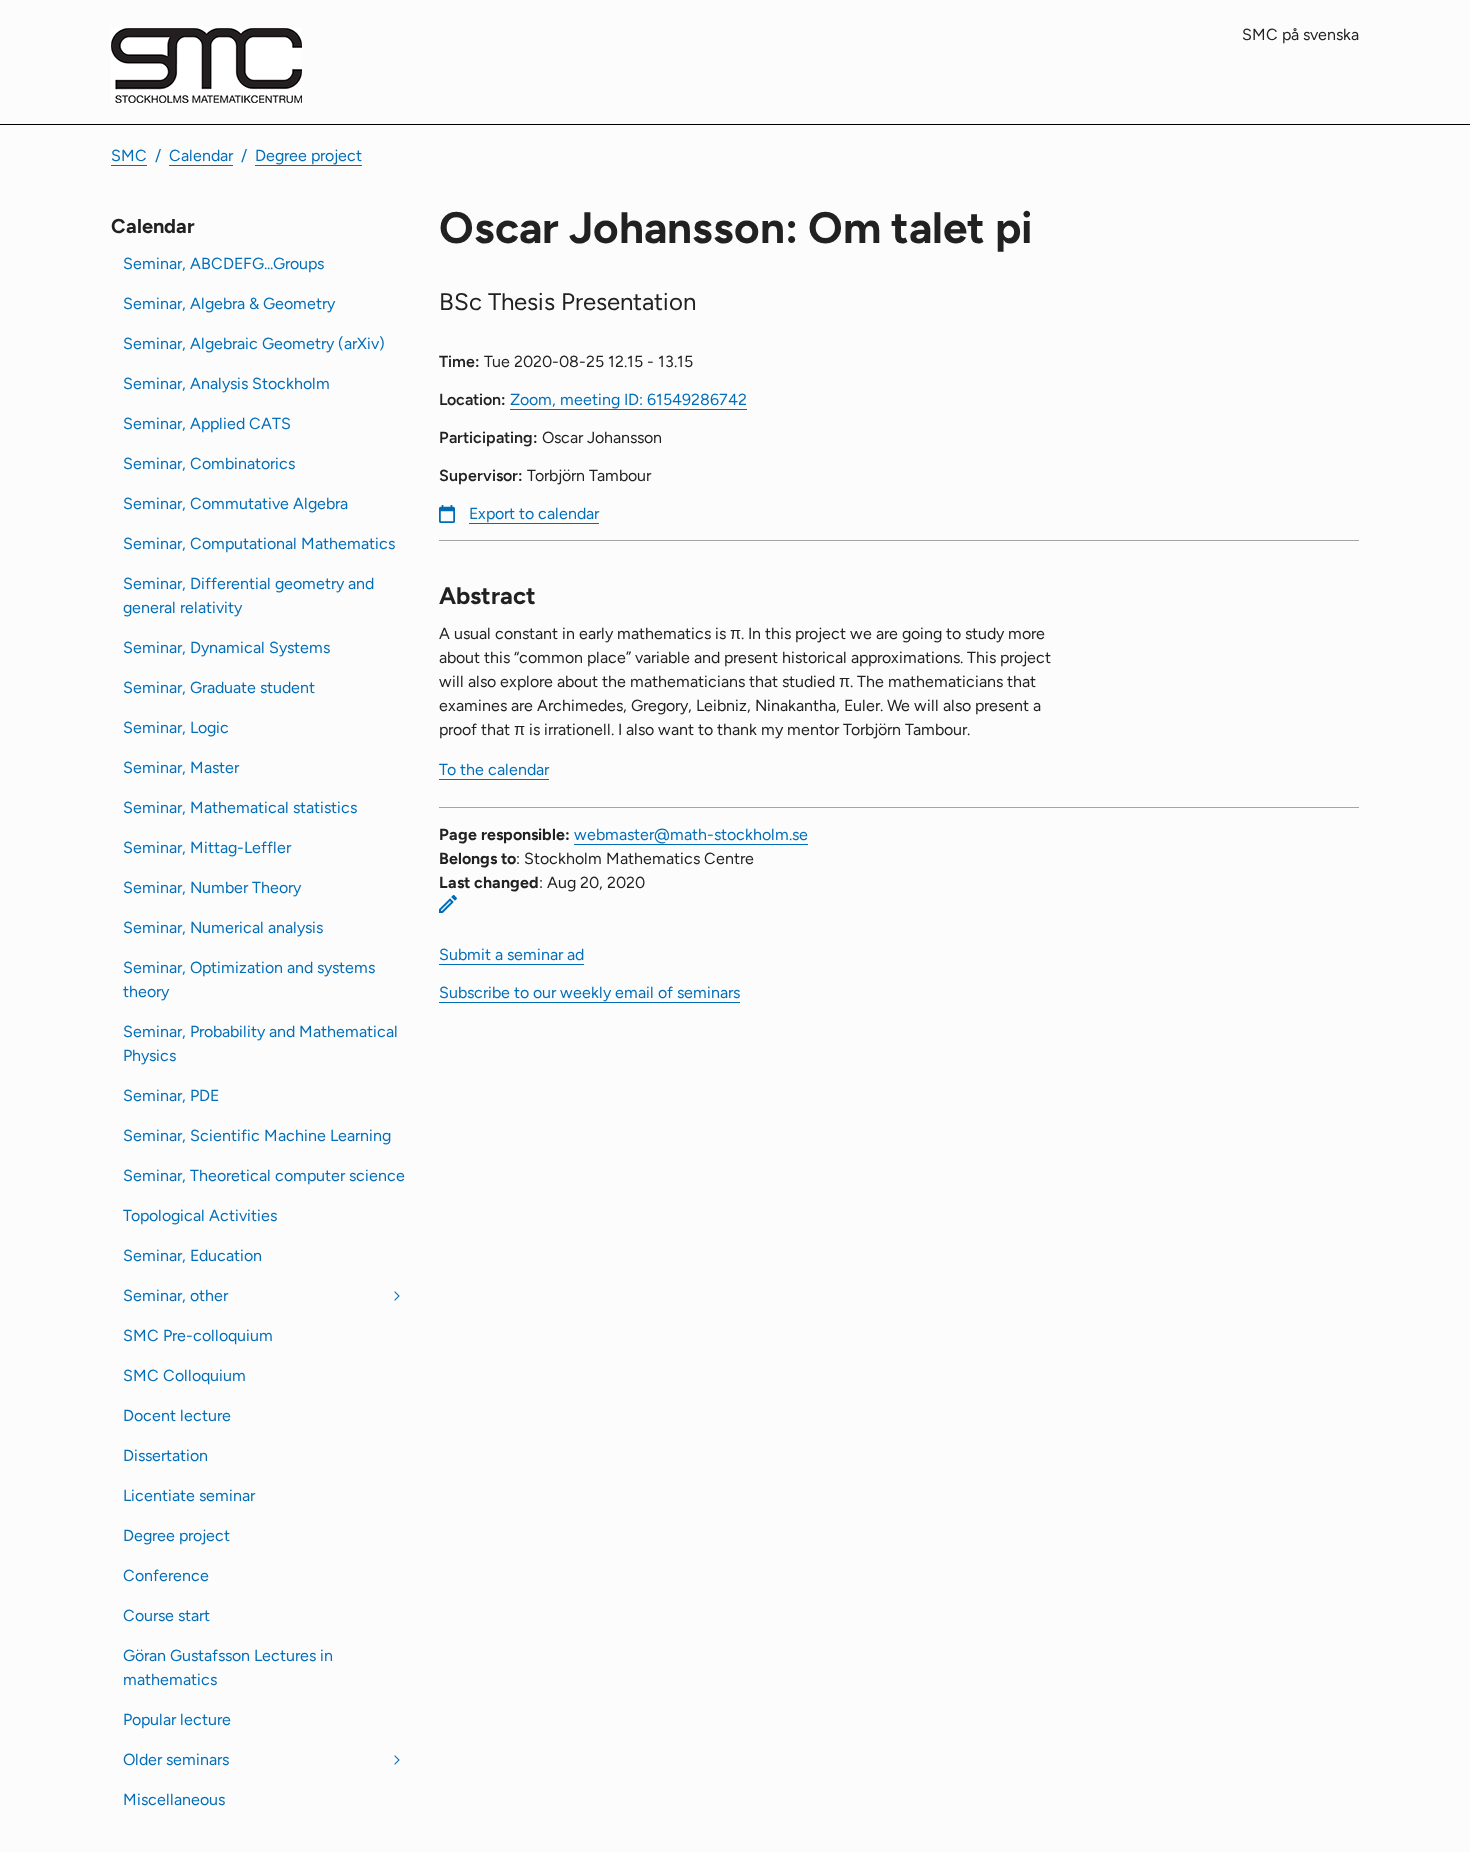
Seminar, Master (181, 767)
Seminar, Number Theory (212, 887)
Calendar (201, 155)
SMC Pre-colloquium (198, 1335)
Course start (166, 1615)
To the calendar (494, 769)
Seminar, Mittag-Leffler (207, 847)
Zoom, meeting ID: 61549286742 (628, 399)
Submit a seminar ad (511, 954)
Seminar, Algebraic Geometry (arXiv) (254, 343)
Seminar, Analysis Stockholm (226, 383)
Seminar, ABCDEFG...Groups (223, 263)
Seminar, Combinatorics (209, 463)
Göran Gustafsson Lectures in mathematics (228, 1667)
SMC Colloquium (184, 1375)
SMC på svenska (1300, 34)
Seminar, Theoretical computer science (264, 1175)
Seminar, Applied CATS (207, 423)
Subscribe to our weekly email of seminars (589, 992)
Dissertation (165, 1455)
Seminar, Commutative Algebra (235, 503)
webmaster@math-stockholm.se (691, 834)
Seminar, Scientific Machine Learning (257, 1135)
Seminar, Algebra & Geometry (229, 303)
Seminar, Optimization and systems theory (249, 979)
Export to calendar (534, 513)
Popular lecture (177, 1719)
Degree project (308, 155)
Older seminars (176, 1759)
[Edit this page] (448, 904)
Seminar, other (175, 1295)
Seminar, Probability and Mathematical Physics (260, 1043)
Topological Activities (200, 1215)
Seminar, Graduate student (219, 687)
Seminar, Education (192, 1255)
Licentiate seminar (189, 1495)
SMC (129, 155)
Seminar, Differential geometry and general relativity (248, 595)
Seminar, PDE (171, 1095)
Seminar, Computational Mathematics (259, 543)
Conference (166, 1575)
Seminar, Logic (176, 727)
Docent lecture (177, 1415)
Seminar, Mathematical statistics (240, 807)
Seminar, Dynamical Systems (226, 647)
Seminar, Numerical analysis (223, 927)
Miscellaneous (174, 1799)
